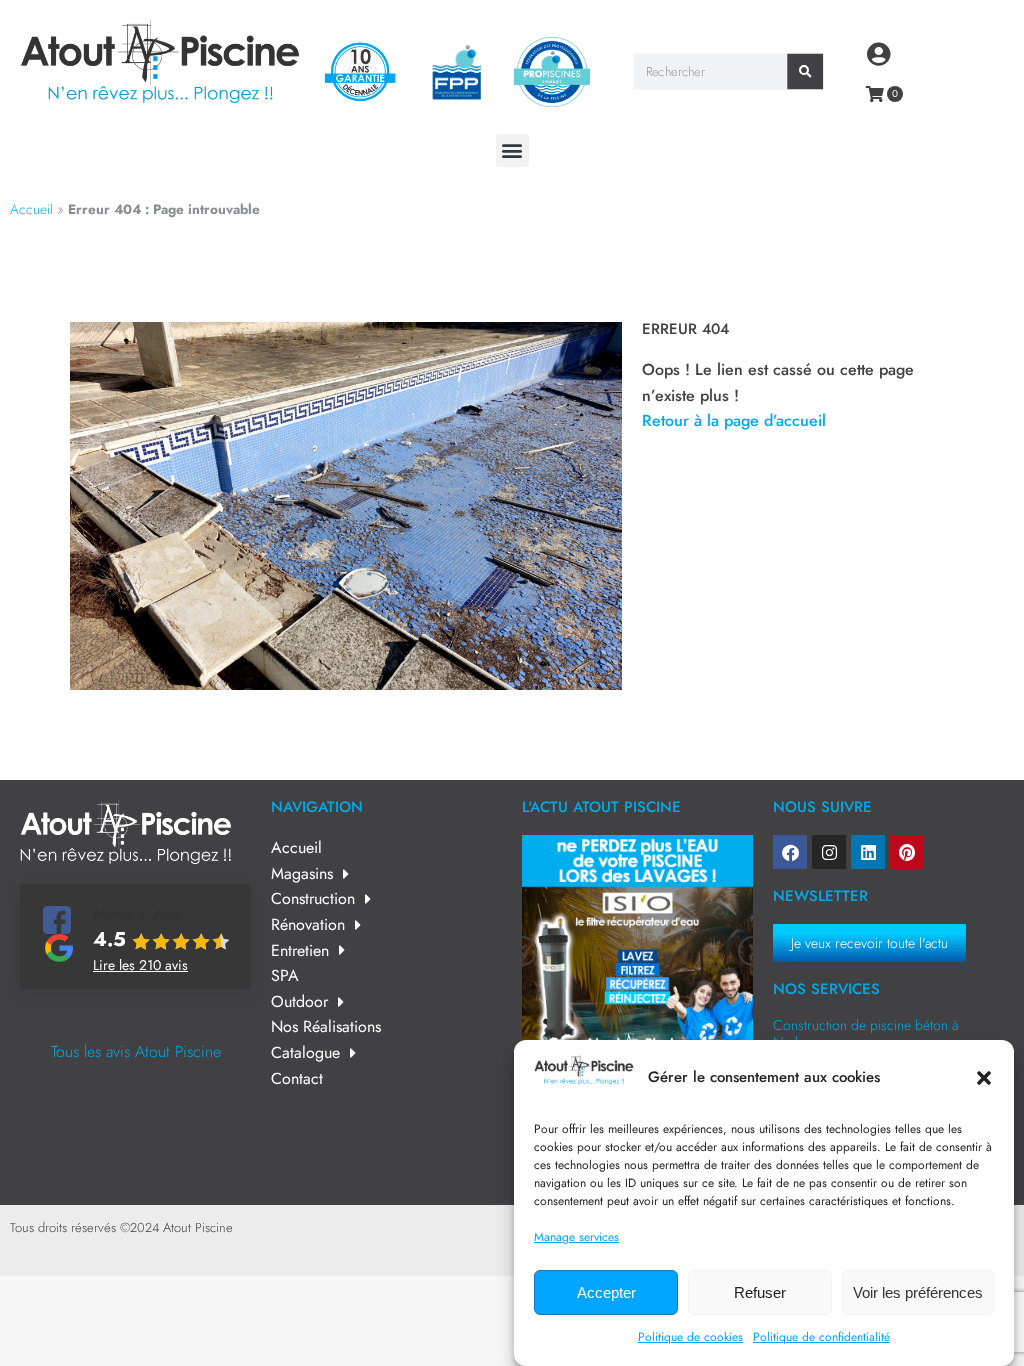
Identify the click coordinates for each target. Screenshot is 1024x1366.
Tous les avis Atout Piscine (136, 1051)
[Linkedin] (868, 852)
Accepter (606, 1292)
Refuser (760, 1292)
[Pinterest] (907, 852)
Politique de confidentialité (821, 1337)
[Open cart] (875, 94)
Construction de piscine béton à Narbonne (866, 1033)
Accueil (31, 209)
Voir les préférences (918, 1292)
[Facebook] (790, 852)
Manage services (576, 1237)
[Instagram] (829, 852)
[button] (984, 1078)
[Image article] (637, 950)
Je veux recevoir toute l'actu (869, 943)
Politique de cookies (690, 1337)
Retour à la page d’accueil (734, 420)
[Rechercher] (805, 72)
